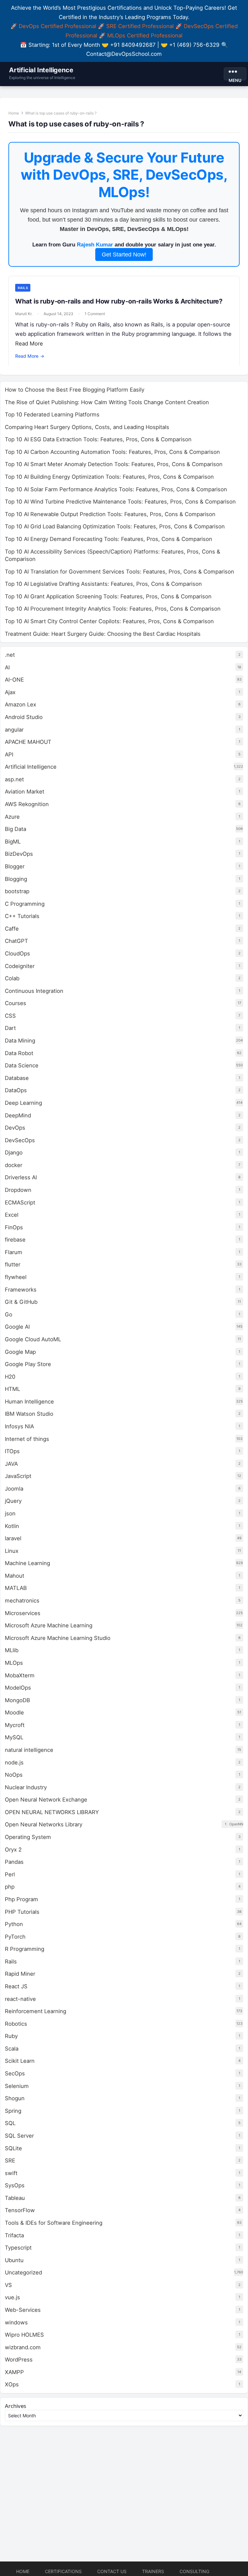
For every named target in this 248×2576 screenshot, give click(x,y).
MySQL (14, 1737)
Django (14, 1153)
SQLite (13, 2148)
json (10, 1513)
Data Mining (20, 1041)
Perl (10, 1874)
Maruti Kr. (24, 314)
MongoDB (17, 1700)
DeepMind (18, 1115)
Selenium (17, 2086)
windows (16, 2322)
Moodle (14, 1712)
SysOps (15, 2185)
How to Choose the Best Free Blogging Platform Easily (75, 390)
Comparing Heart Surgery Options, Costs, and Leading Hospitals (87, 427)
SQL (10, 2123)
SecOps (15, 2073)
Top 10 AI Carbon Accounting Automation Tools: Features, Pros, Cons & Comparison (112, 452)
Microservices (23, 1613)
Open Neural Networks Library (44, 1824)
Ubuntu (14, 2260)
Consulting (194, 2571)
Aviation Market (25, 792)
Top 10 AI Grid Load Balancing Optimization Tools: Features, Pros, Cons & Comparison (115, 526)
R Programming (25, 1949)
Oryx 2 (13, 1850)
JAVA (11, 1464)
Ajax (10, 692)
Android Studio (24, 717)
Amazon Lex (21, 704)
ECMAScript (20, 1203)
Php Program (21, 1899)
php (10, 1887)
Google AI (17, 1327)
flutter (13, 1264)
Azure (12, 817)
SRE (10, 2161)
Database (17, 1078)
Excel (12, 1215)
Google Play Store (28, 1364)
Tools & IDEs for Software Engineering (54, 2223)
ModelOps (18, 1688)
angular (14, 730)
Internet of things (27, 1439)
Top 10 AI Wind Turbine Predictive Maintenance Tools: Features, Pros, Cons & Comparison (120, 502)
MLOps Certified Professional (145, 35)
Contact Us (112, 2571)
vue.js (12, 2297)
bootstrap (17, 891)
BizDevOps (19, 854)
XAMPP (14, 2372)
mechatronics (22, 1601)
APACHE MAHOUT (28, 742)
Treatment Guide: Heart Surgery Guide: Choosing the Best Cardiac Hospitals (103, 634)
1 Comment (95, 314)
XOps (12, 2384)
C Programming (25, 904)
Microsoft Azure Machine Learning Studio (58, 1638)
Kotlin (12, 1526)
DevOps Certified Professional (57, 26)
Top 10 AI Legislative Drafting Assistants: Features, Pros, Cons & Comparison (103, 584)
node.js (14, 1762)
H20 (10, 1377)
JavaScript (18, 1476)
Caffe (12, 929)
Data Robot (19, 1053)
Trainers (153, 2571)
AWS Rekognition (27, 804)
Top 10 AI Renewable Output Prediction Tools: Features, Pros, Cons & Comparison (110, 514)
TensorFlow (20, 2210)
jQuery (13, 1501)
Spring (13, 2111)
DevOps (15, 1128)
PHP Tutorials (22, 1912)
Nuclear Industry (26, 1787)
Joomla (14, 1489)
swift (11, 2173)
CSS (10, 1016)
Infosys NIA (19, 1426)
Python (14, 1924)
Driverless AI (21, 1177)
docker (14, 1165)
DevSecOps (20, 1140)
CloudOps (17, 954)
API (9, 754)
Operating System (28, 1837)
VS (8, 2285)
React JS (16, 1986)
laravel (13, 1538)
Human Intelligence (29, 1402)
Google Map (20, 1352)
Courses (15, 1003)
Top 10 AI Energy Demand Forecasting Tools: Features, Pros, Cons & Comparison (108, 539)
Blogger (15, 866)
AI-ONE (14, 680)
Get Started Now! (124, 255)
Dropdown (18, 1190)
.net (10, 655)
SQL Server (19, 2136)
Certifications (63, 2571)
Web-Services (23, 2310)
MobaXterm (20, 1675)
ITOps (12, 1451)
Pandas (14, 1862)
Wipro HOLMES (24, 2335)
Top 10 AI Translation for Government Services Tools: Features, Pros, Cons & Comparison (119, 572)
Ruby (11, 2036)
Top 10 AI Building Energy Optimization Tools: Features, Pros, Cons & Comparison (109, 477)
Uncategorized (23, 2272)
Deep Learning (23, 1103)
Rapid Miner (20, 1974)
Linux (12, 1551)
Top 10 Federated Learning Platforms (52, 414)
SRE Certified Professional (140, 26)
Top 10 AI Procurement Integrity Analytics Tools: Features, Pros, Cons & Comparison (113, 609)
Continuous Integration (34, 991)
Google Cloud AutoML (33, 1339)
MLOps (14, 1663)
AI (7, 667)
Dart (10, 1028)
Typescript (18, 2248)
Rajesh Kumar (95, 245)
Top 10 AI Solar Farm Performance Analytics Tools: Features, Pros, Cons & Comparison (116, 489)
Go (9, 1314)
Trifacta (14, 2235)
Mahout (15, 1576)
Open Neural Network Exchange (46, 1800)
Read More (29, 344)
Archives (15, 2406)
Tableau (15, 2198)
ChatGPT (16, 941)
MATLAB (16, 1588)
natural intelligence (29, 1750)
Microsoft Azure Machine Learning (49, 1625)
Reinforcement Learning (36, 2011)
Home (14, 113)
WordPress (19, 2360)
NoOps (14, 1775)
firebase (15, 1240)
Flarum (14, 1252)
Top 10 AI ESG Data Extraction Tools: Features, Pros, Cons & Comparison (98, 439)
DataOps (16, 1090)
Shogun (15, 2098)
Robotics (16, 2024)
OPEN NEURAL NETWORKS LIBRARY (52, 1812)
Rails (23, 288)
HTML (12, 1389)
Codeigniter (20, 966)
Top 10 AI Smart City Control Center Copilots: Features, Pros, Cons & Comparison (109, 621)
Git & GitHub (21, 1302)
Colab (12, 978)
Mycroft (15, 1725)
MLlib (12, 1650)
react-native (20, 1999)
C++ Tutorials (22, 916)
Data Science (22, 1065)
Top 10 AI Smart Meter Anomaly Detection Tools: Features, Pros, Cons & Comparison (114, 464)
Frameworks (21, 1290)
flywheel (16, 1277)
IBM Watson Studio (29, 1414)
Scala (12, 2049)
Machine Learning (27, 1563)
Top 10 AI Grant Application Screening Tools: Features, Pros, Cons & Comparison (108, 596)
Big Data (15, 829)
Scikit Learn (20, 2061)
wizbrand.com (23, 2347)
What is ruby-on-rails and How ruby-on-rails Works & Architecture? (119, 301)
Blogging (16, 879)
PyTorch (15, 1937)
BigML (13, 842)
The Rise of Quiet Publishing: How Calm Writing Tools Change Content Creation (107, 402)
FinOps (14, 1227)
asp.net (14, 779)
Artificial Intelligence (41, 70)
